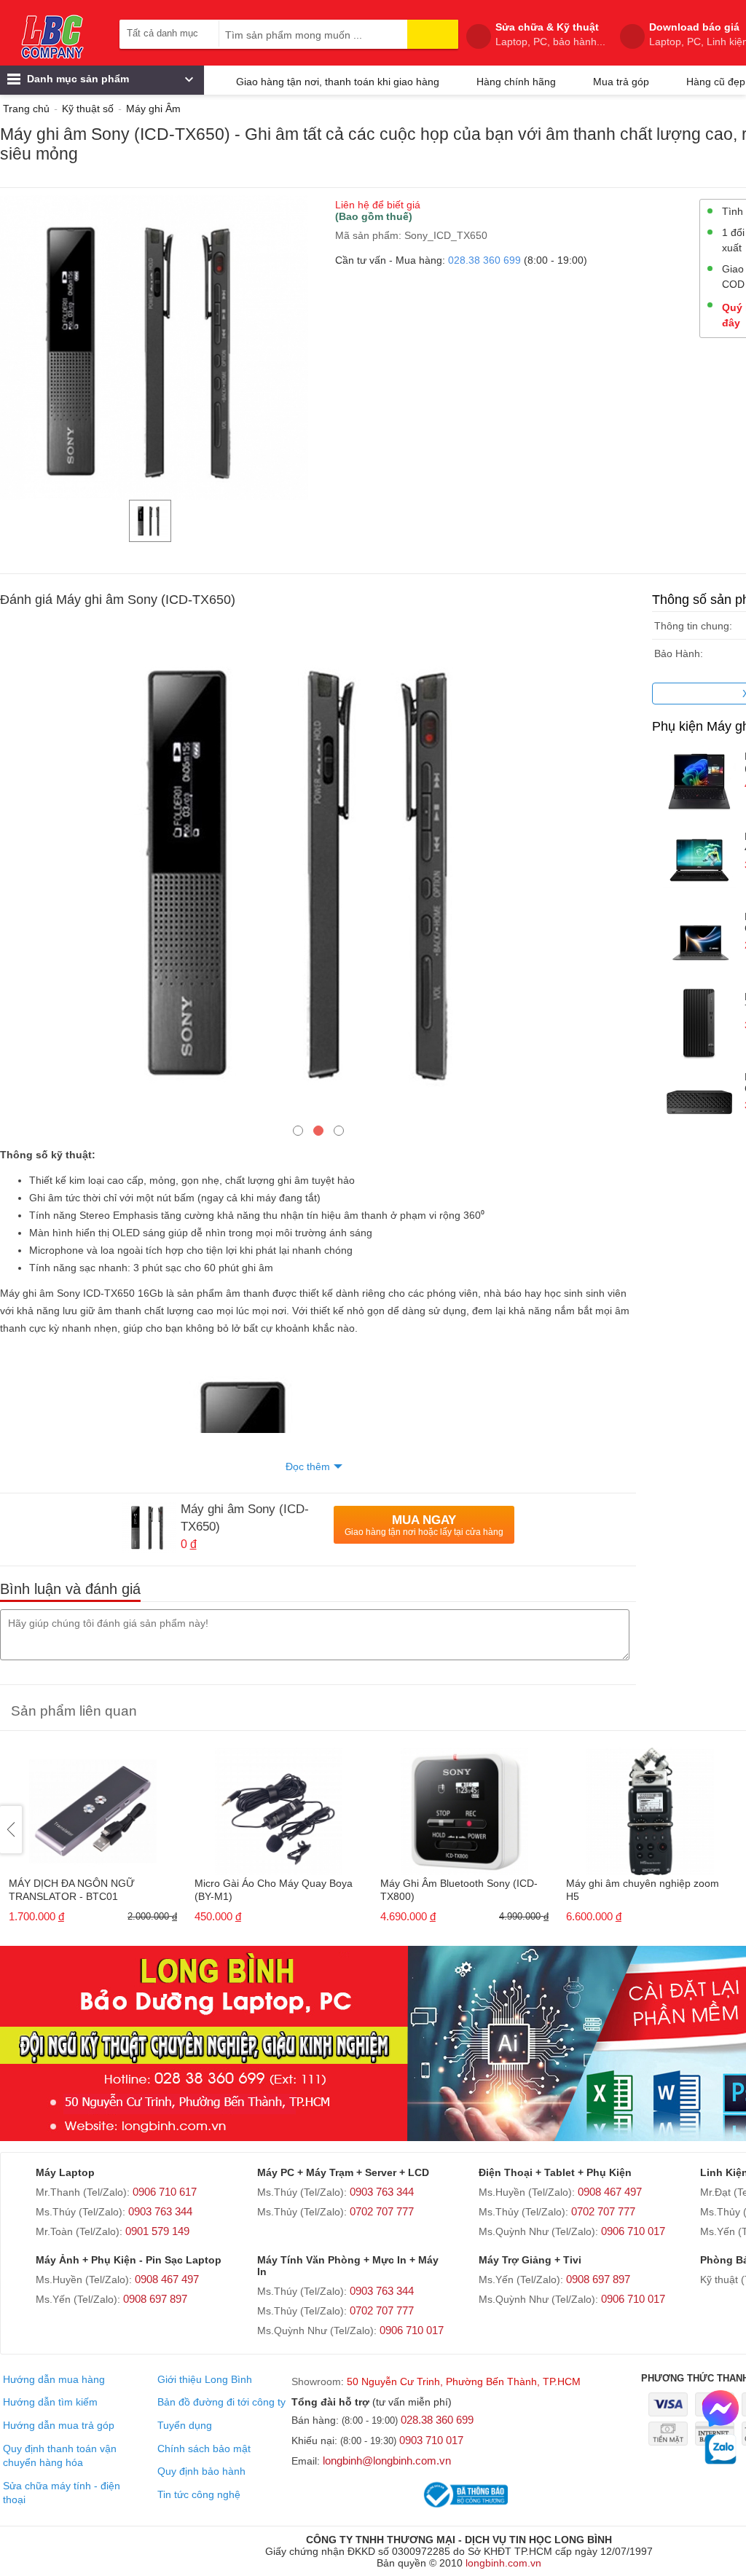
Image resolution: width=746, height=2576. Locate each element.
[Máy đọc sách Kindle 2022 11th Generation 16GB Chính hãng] (460, 1807)
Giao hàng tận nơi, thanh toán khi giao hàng (338, 82)
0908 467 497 (610, 2192)
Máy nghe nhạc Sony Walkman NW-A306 (273, 1890)
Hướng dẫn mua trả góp (59, 2425)
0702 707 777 (382, 2211)
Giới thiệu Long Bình (205, 2379)
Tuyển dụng (185, 2425)
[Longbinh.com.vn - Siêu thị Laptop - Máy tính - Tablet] (52, 36)
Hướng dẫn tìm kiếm (50, 2402)
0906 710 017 (633, 2231)
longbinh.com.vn (503, 2563)
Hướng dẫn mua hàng (54, 2379)
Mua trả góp (621, 82)
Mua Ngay (424, 1525)
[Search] (433, 34)
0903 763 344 (160, 2211)
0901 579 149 (157, 2231)
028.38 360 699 (484, 260)
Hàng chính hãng (516, 82)
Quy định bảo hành (201, 2471)
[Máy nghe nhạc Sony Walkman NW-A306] (274, 1807)
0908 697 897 (155, 2299)
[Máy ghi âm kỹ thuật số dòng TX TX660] (646, 1807)
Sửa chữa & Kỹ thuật (550, 34)
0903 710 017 (431, 2440)
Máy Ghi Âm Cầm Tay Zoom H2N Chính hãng (81, 1890)
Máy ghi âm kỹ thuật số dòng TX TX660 (636, 1890)
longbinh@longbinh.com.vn (387, 2461)
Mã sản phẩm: (368, 235)
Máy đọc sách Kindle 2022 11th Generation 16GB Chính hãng (448, 1890)
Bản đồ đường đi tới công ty (221, 2402)
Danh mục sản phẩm (76, 79)
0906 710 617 (165, 2192)
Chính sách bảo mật (204, 2449)
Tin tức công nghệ (199, 2494)
